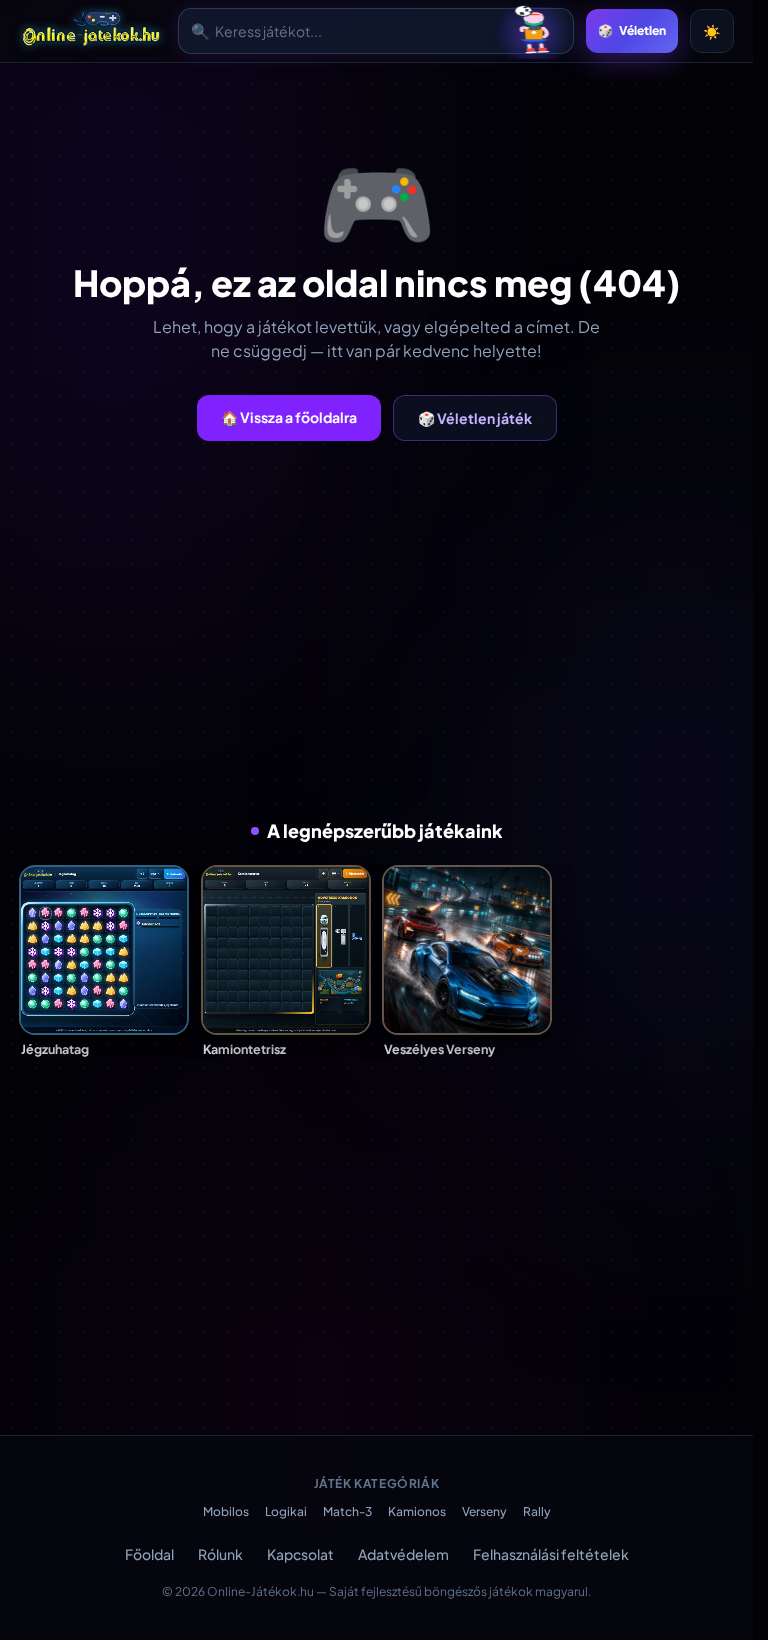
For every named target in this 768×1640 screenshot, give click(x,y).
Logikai (286, 1511)
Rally (537, 1511)
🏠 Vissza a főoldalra (289, 417)
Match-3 (347, 1511)
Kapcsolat (300, 1554)
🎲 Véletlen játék (475, 418)
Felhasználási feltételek (551, 1554)
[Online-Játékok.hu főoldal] (92, 31)
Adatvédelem (403, 1554)
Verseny (484, 1511)
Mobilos (226, 1511)
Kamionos (417, 1511)
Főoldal (149, 1554)
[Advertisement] (384, 629)
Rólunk (220, 1554)
